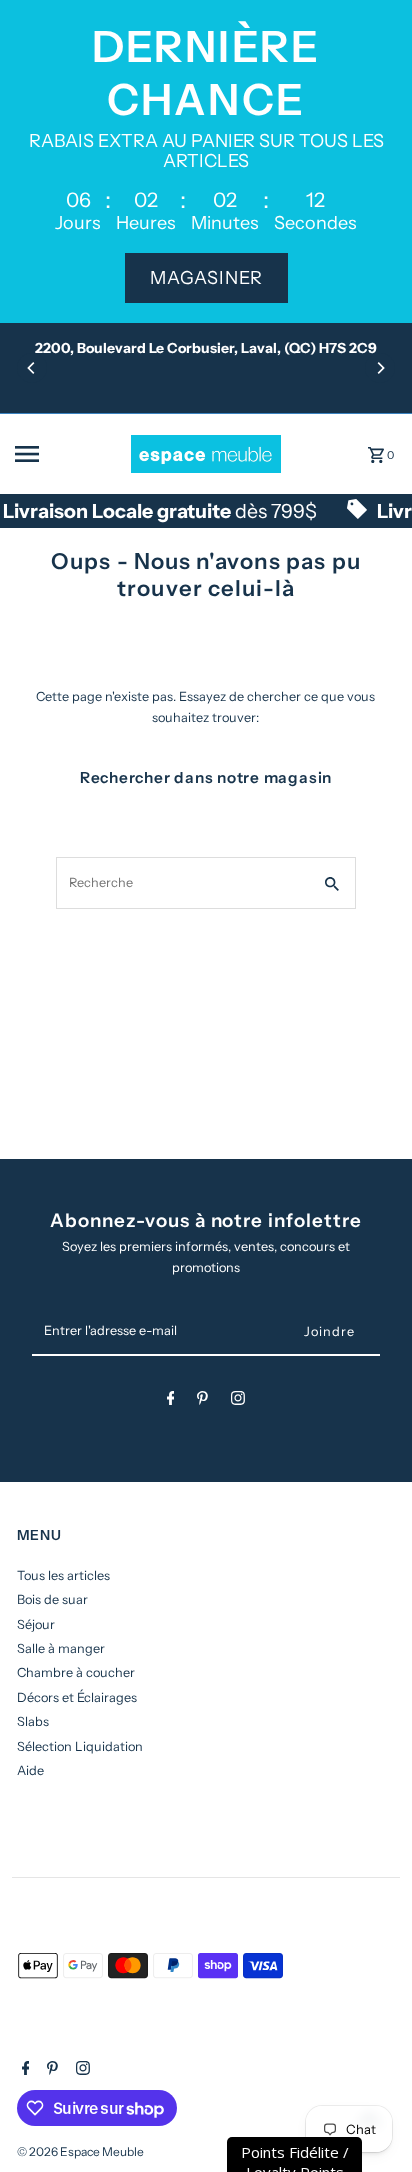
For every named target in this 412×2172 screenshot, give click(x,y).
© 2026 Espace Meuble (80, 2151)
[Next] (380, 368)
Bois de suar (52, 1599)
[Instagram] (238, 1401)
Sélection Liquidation (80, 1746)
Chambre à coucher (76, 1672)
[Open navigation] (66, 454)
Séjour (36, 1624)
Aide (30, 1770)
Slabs (33, 1721)
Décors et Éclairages (77, 1697)
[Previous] (32, 368)
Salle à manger (61, 1648)
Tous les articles (63, 1575)
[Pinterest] (202, 1401)
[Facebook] (171, 1401)
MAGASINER (206, 278)
